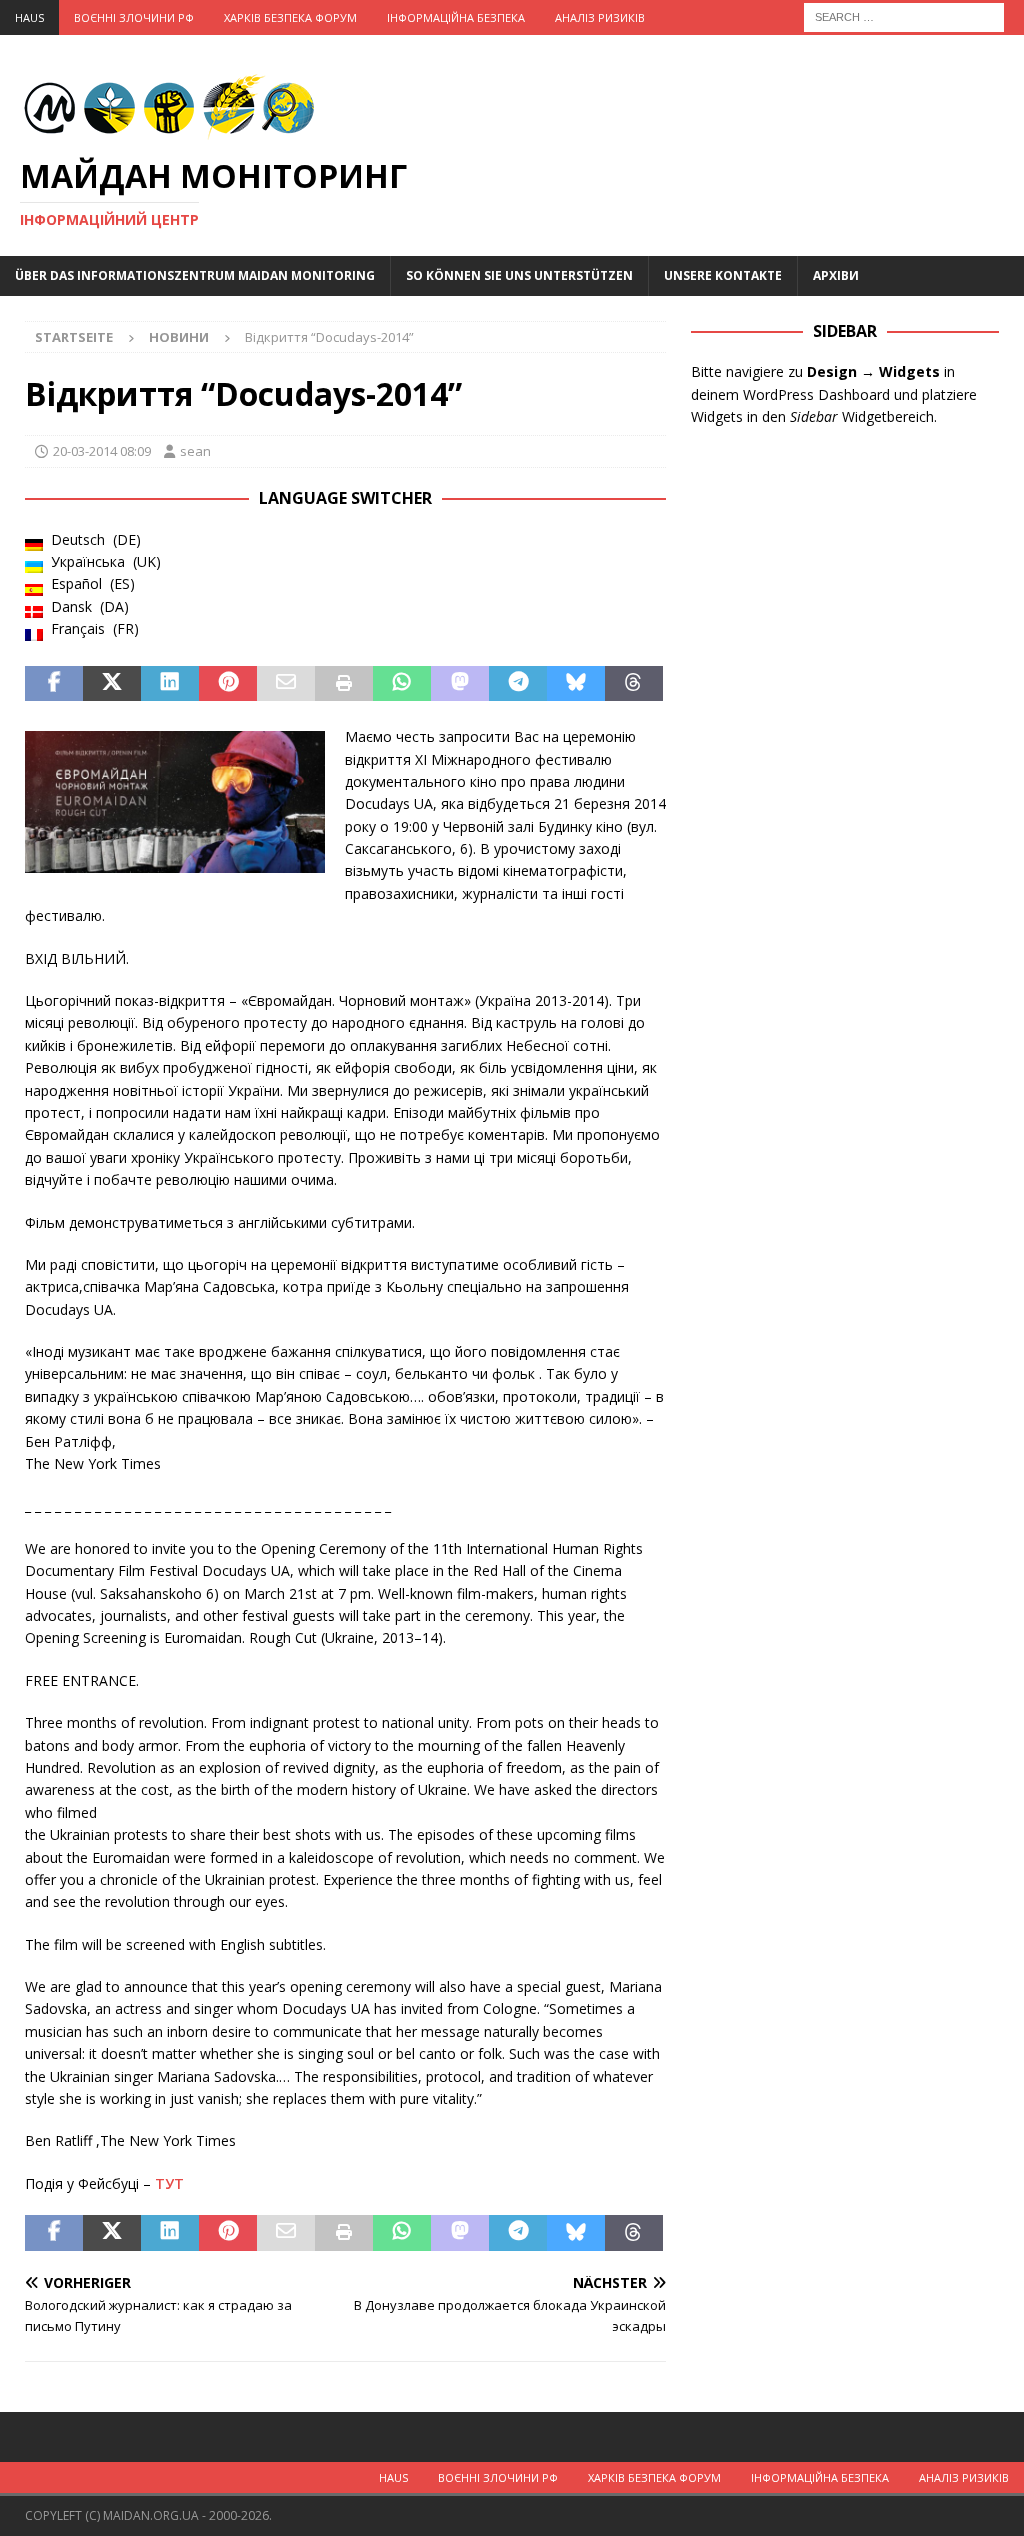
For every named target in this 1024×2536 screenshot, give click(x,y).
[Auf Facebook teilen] (54, 684)
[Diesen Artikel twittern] (112, 684)
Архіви (836, 275)
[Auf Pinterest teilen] (228, 684)
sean (195, 451)
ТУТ (169, 2183)
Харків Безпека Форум (290, 17)
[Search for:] (904, 15)
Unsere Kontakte (723, 275)
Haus (29, 17)
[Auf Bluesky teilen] (576, 684)
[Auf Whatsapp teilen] (402, 684)
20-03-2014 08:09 (102, 451)
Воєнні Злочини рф (134, 17)
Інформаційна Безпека (456, 17)
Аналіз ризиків (600, 17)
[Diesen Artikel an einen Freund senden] (286, 684)
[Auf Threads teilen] (634, 684)
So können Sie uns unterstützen (519, 275)
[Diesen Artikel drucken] (344, 684)
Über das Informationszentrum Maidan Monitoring (195, 275)
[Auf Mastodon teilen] (460, 684)
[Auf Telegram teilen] (518, 684)
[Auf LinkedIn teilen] (170, 684)
